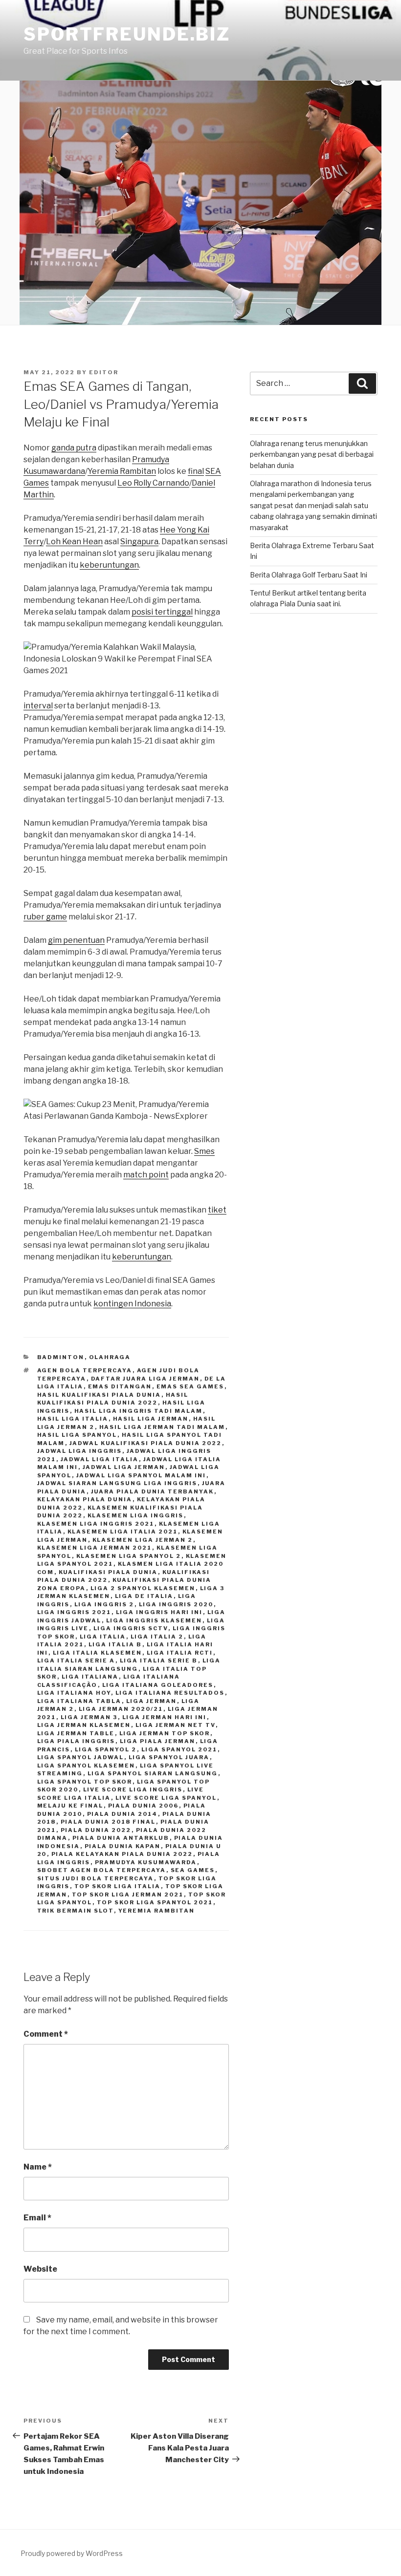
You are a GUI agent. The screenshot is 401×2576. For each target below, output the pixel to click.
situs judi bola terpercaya (96, 1878)
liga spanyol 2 (106, 1749)
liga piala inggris (76, 1741)
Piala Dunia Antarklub (121, 1838)
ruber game (45, 917)
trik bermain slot (76, 1911)
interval (38, 706)
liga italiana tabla (79, 1701)
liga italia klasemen (98, 1653)
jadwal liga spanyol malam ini (141, 1475)
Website (40, 2269)
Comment (46, 2034)
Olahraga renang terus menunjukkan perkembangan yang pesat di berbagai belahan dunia (312, 454)
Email (37, 2218)
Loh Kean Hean (74, 542)
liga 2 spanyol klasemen (143, 1588)
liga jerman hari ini (165, 1717)
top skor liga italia (118, 1886)
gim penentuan (76, 940)
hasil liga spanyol (77, 1435)
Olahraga (110, 1357)
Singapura (139, 542)
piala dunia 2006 (144, 1806)
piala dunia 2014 (123, 1814)
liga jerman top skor (165, 1733)
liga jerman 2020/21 (121, 1709)
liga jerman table (76, 1733)
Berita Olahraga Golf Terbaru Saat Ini (309, 575)
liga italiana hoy (74, 1693)
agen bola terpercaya (85, 1370)
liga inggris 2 (104, 1604)
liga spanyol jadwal (81, 1757)
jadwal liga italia (100, 1459)
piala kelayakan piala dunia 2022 (122, 1854)
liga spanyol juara (169, 1757)
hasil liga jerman (151, 1419)
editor (104, 372)
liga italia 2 (157, 1637)
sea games (193, 1870)
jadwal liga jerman (124, 1467)
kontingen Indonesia (132, 1304)
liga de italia (144, 1596)
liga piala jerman (158, 1741)
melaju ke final (70, 1806)
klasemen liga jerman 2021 (95, 1548)
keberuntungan (109, 565)
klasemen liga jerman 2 (143, 1540)
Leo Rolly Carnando (153, 483)
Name (38, 2167)
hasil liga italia (73, 1419)
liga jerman (152, 1701)
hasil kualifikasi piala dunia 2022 (113, 1399)
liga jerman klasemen (84, 1725)
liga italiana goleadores (158, 1685)
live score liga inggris (133, 1789)
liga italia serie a (76, 1661)
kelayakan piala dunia (85, 1499)
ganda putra (74, 448)
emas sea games (190, 1386)
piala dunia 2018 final (108, 1822)
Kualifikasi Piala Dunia (108, 1572)
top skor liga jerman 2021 (128, 1895)
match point (146, 1175)
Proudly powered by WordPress (72, 2553)
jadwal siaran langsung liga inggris (117, 1483)
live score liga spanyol (166, 1798)
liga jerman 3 (89, 1717)
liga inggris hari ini (159, 1612)
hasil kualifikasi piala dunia (99, 1395)
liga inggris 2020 (176, 1604)
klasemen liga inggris (136, 1515)
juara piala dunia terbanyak (153, 1491)
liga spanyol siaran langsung (153, 1773)
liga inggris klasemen (154, 1620)
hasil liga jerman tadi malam (162, 1427)
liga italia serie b (159, 1661)
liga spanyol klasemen (86, 1766)
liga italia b (115, 1644)
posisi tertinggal (162, 612)
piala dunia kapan (123, 1846)
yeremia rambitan (157, 1911)
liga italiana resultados (170, 1693)
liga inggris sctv (131, 1628)
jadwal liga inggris (80, 1451)
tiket (217, 1210)
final (196, 471)
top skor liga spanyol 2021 (155, 1902)
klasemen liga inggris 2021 (96, 1524)
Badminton (61, 1357)
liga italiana (90, 1677)
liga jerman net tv (176, 1725)
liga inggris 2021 (74, 1612)
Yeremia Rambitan (122, 471)
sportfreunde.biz (127, 34)
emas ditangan (120, 1386)
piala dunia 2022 (96, 1830)
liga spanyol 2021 (179, 1749)
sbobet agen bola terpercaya (102, 1870)
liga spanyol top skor (85, 1782)
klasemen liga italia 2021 (123, 1532)
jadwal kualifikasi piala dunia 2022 (146, 1443)
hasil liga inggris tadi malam (139, 1411)
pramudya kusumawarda (146, 1862)
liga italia (103, 1637)
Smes (204, 1151)
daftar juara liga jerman (145, 1379)
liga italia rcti (180, 1653)
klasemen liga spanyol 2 (129, 1556)
